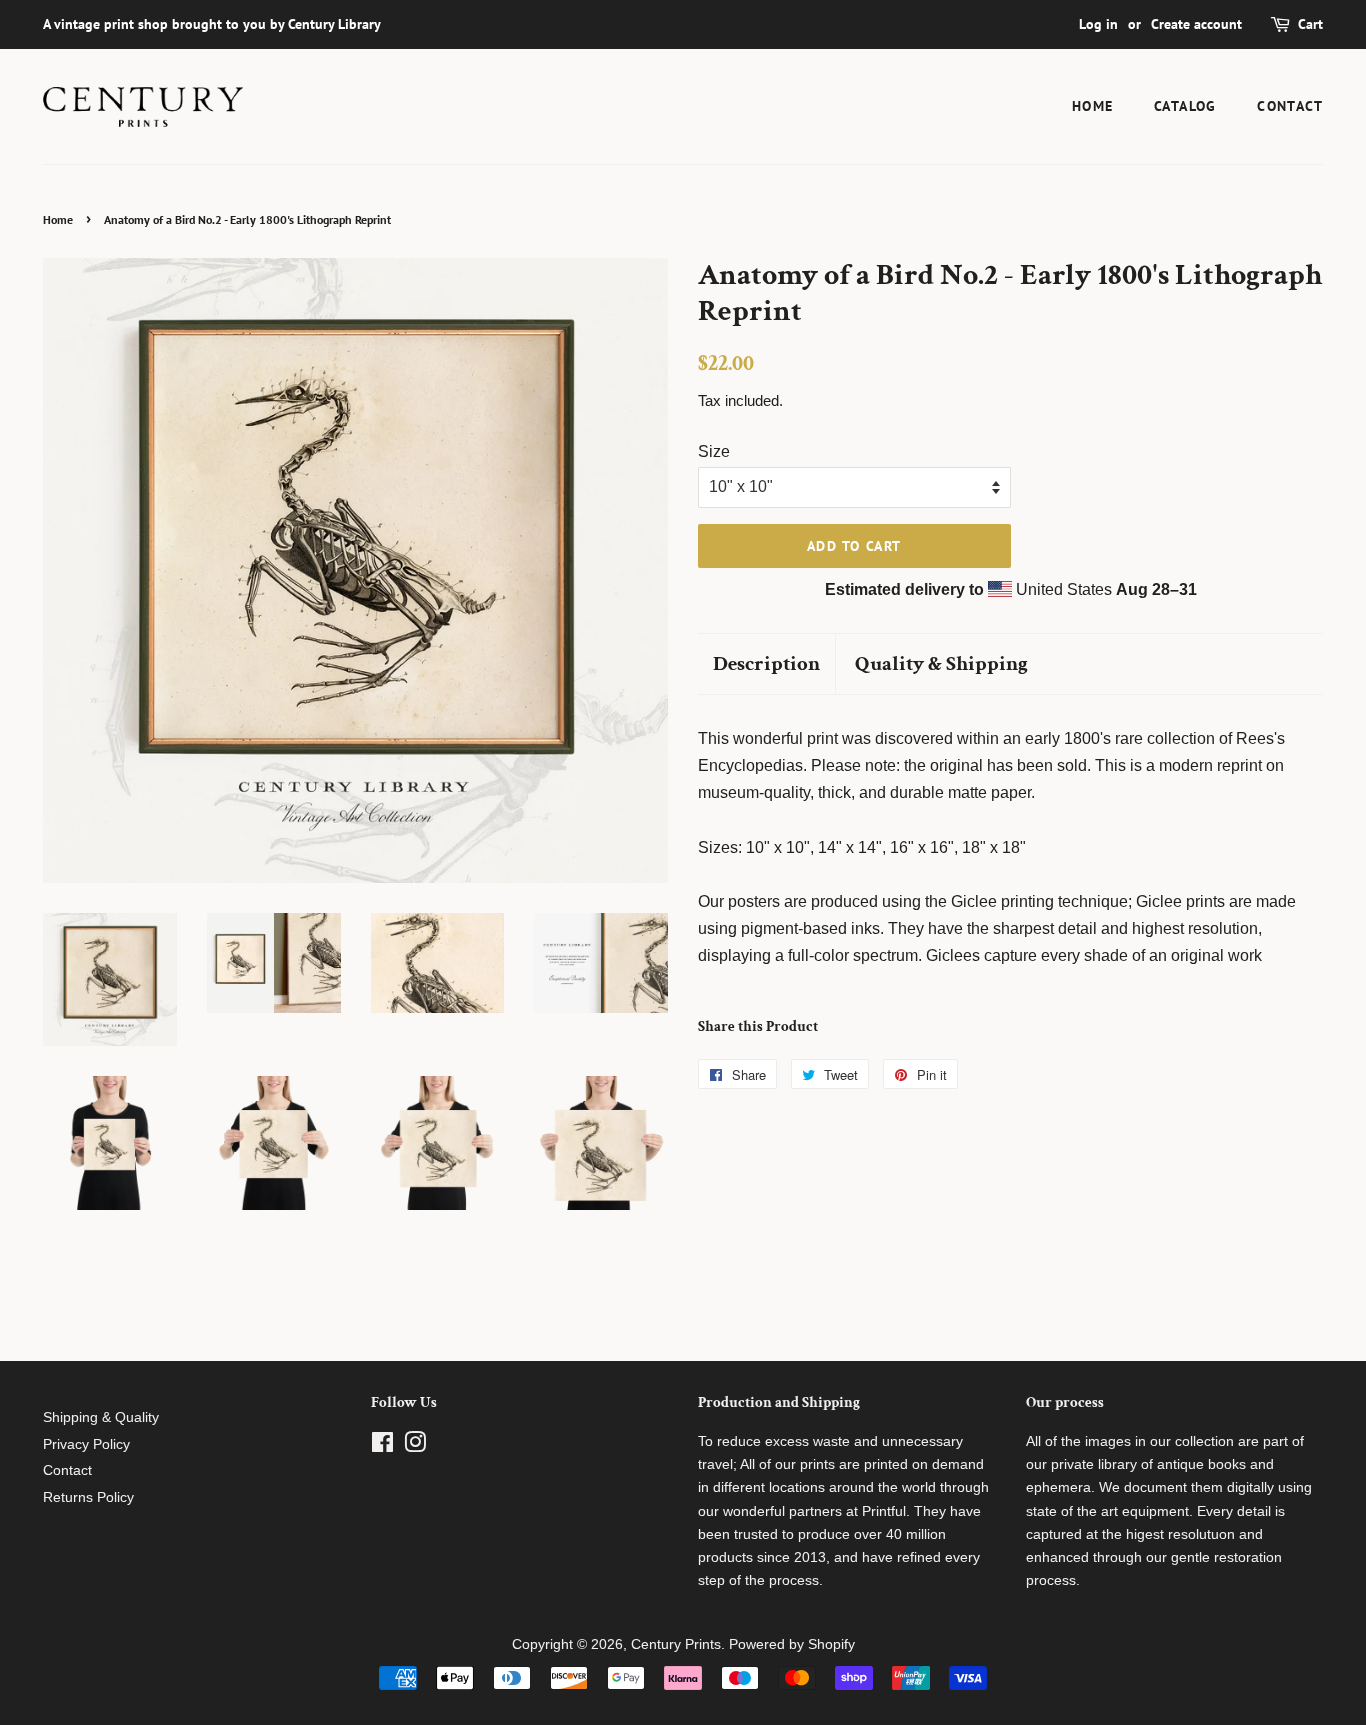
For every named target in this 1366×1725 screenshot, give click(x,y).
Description (766, 663)
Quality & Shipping (941, 663)
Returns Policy (88, 1497)
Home (1093, 106)
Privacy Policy (86, 1444)
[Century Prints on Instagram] (415, 1446)
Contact (1290, 106)
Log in (1098, 24)
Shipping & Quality (101, 1417)
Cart (1310, 24)
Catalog (1185, 106)
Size (714, 451)
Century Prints (676, 1644)
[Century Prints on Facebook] (382, 1446)
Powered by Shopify (792, 1644)
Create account (1196, 24)
